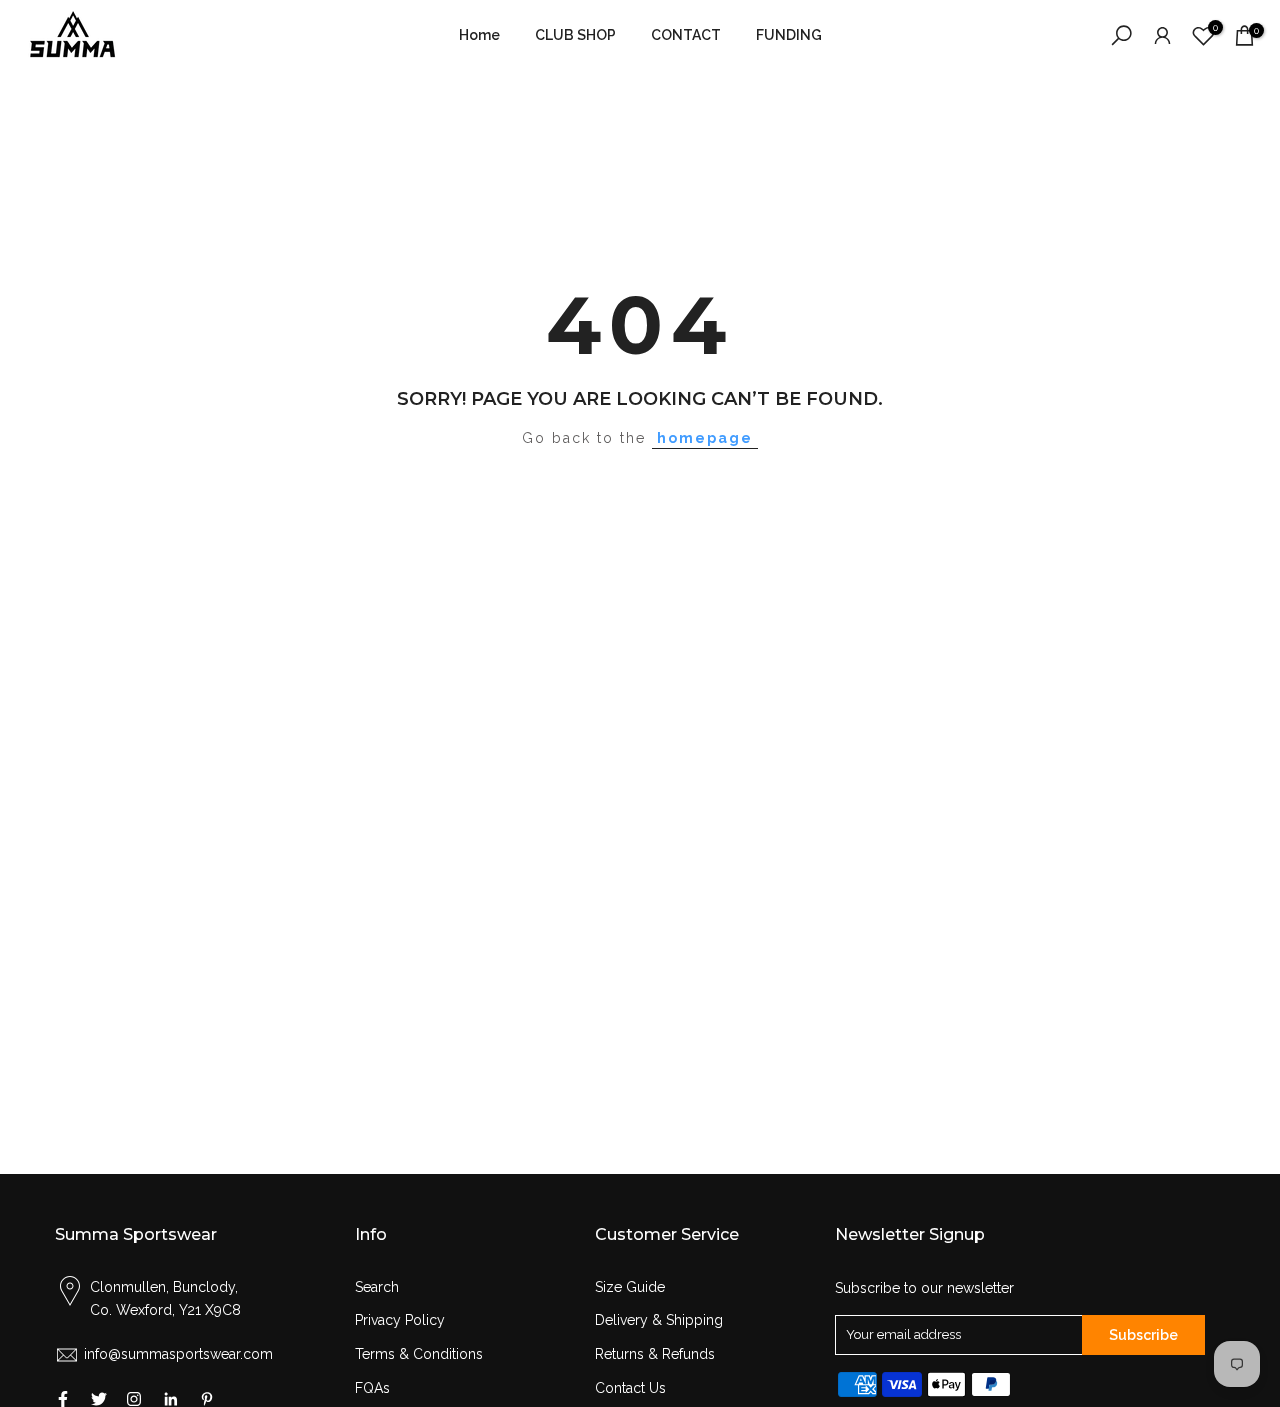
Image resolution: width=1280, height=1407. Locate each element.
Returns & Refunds (655, 1354)
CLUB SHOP (575, 35)
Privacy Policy (400, 1320)
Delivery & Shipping (659, 1320)
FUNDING (789, 35)
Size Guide (630, 1287)
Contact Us (630, 1388)
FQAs (372, 1388)
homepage (705, 438)
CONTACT (686, 35)
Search (377, 1287)
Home (479, 35)
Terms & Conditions (419, 1354)
